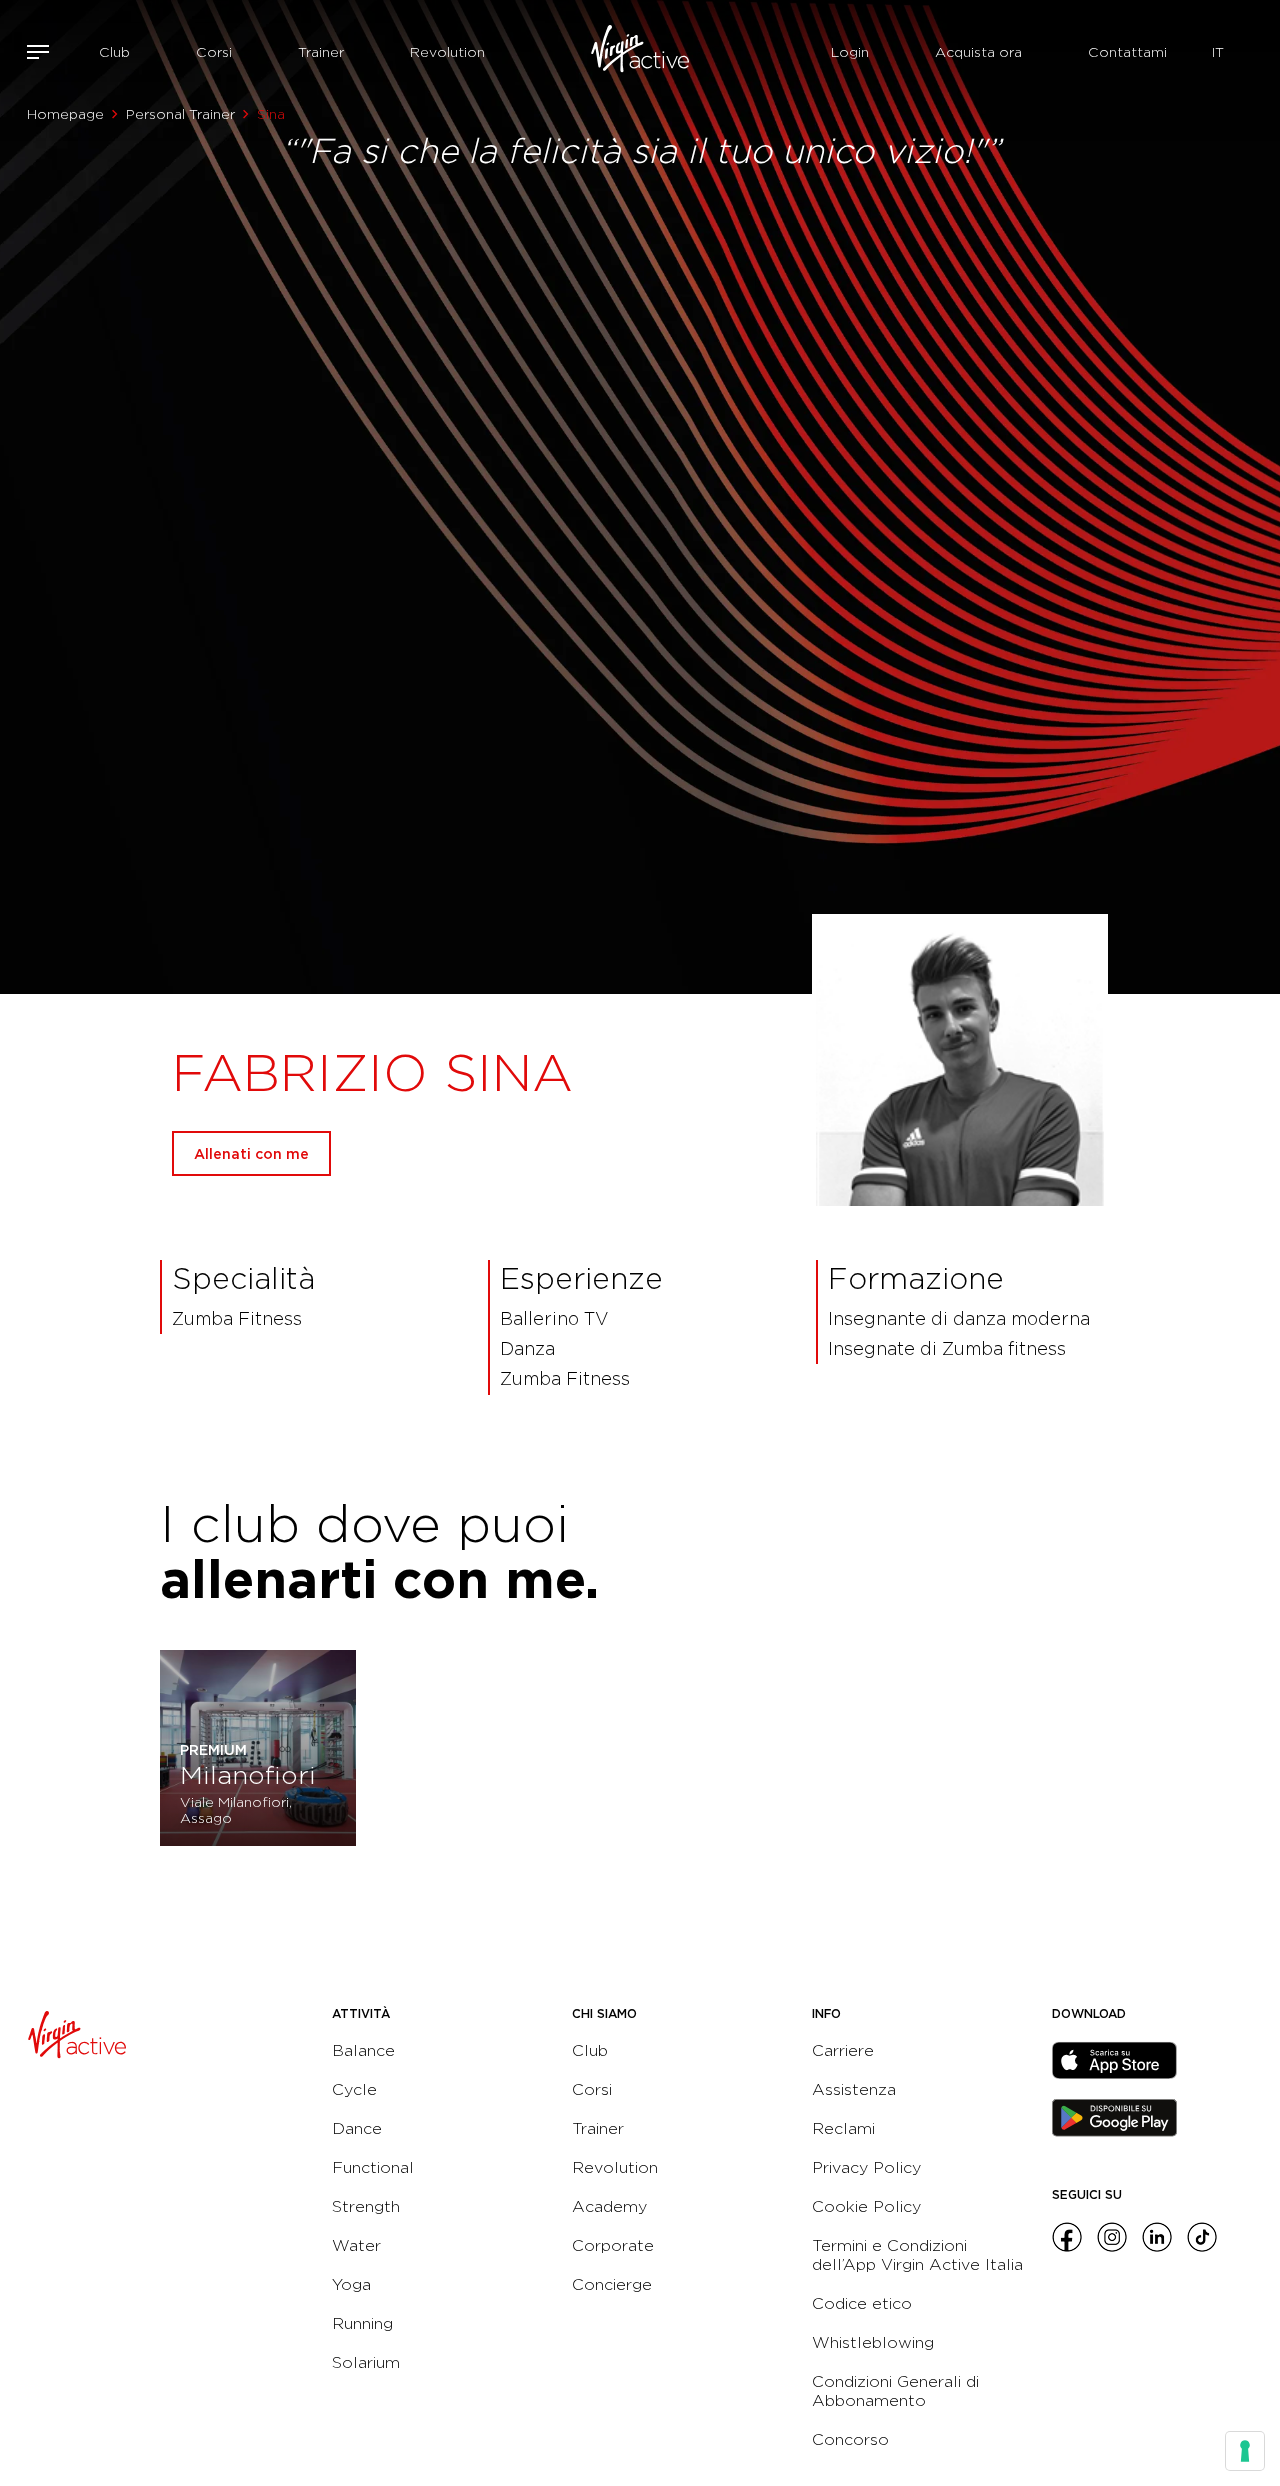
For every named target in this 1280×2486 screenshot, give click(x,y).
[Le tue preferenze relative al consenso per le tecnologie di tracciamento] (1245, 2451)
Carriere (843, 2050)
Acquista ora (978, 52)
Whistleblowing (873, 2342)
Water (356, 2245)
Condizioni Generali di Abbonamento (895, 2391)
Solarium (366, 2362)
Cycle (354, 2089)
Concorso (850, 2439)
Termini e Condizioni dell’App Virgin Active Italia (917, 2255)
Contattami (1127, 52)
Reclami (843, 2128)
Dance (357, 2128)
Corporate (613, 2245)
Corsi (214, 52)
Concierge (612, 2284)
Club (114, 52)
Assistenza (854, 2089)
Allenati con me (251, 1153)
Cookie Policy (866, 2206)
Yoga (351, 2284)
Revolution (447, 52)
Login (850, 52)
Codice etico (862, 2303)
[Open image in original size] (639, 52)
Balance (363, 2050)
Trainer (321, 52)
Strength (366, 2206)
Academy (609, 2206)
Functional (373, 2167)
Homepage (65, 114)
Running (362, 2323)
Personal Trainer (180, 114)
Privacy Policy (866, 2167)
